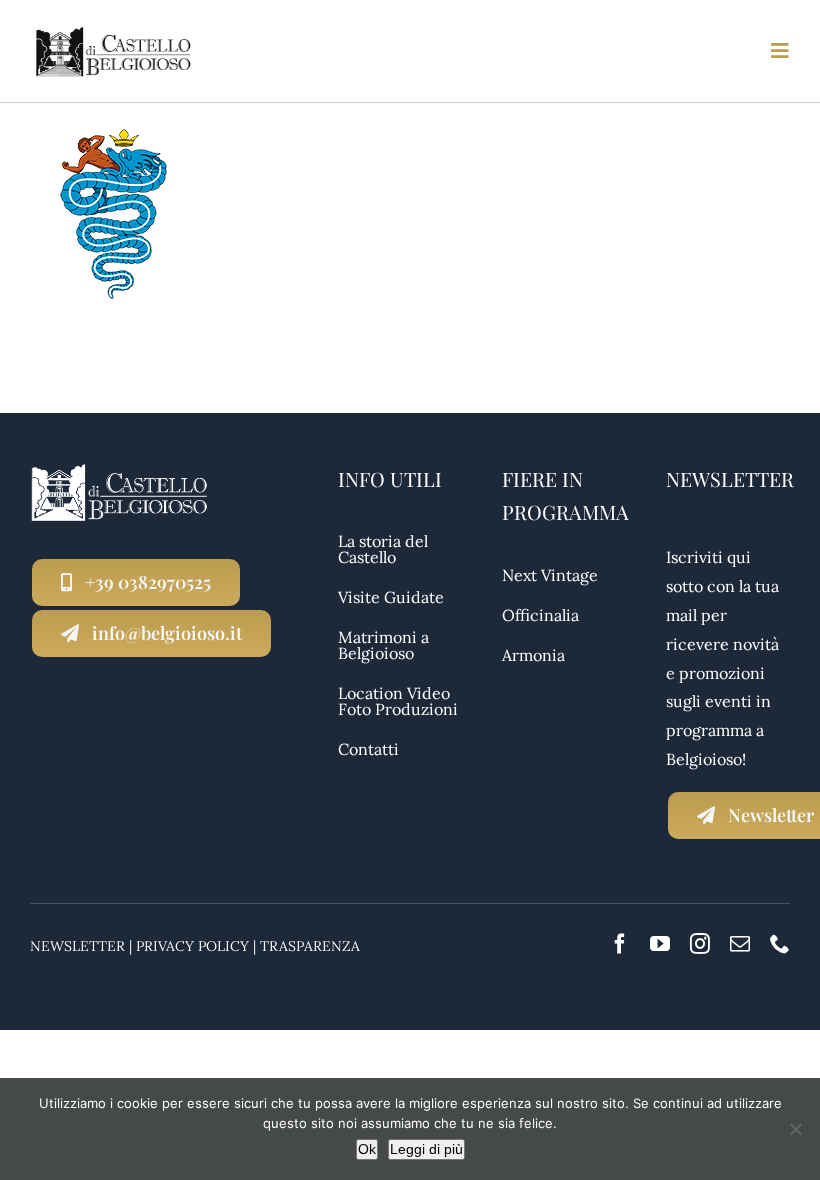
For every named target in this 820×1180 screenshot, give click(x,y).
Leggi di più (426, 1149)
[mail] (740, 944)
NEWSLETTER (77, 946)
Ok (367, 1149)
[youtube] (660, 944)
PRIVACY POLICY (192, 946)
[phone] (780, 944)
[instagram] (700, 944)
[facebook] (620, 944)
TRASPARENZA (310, 946)
